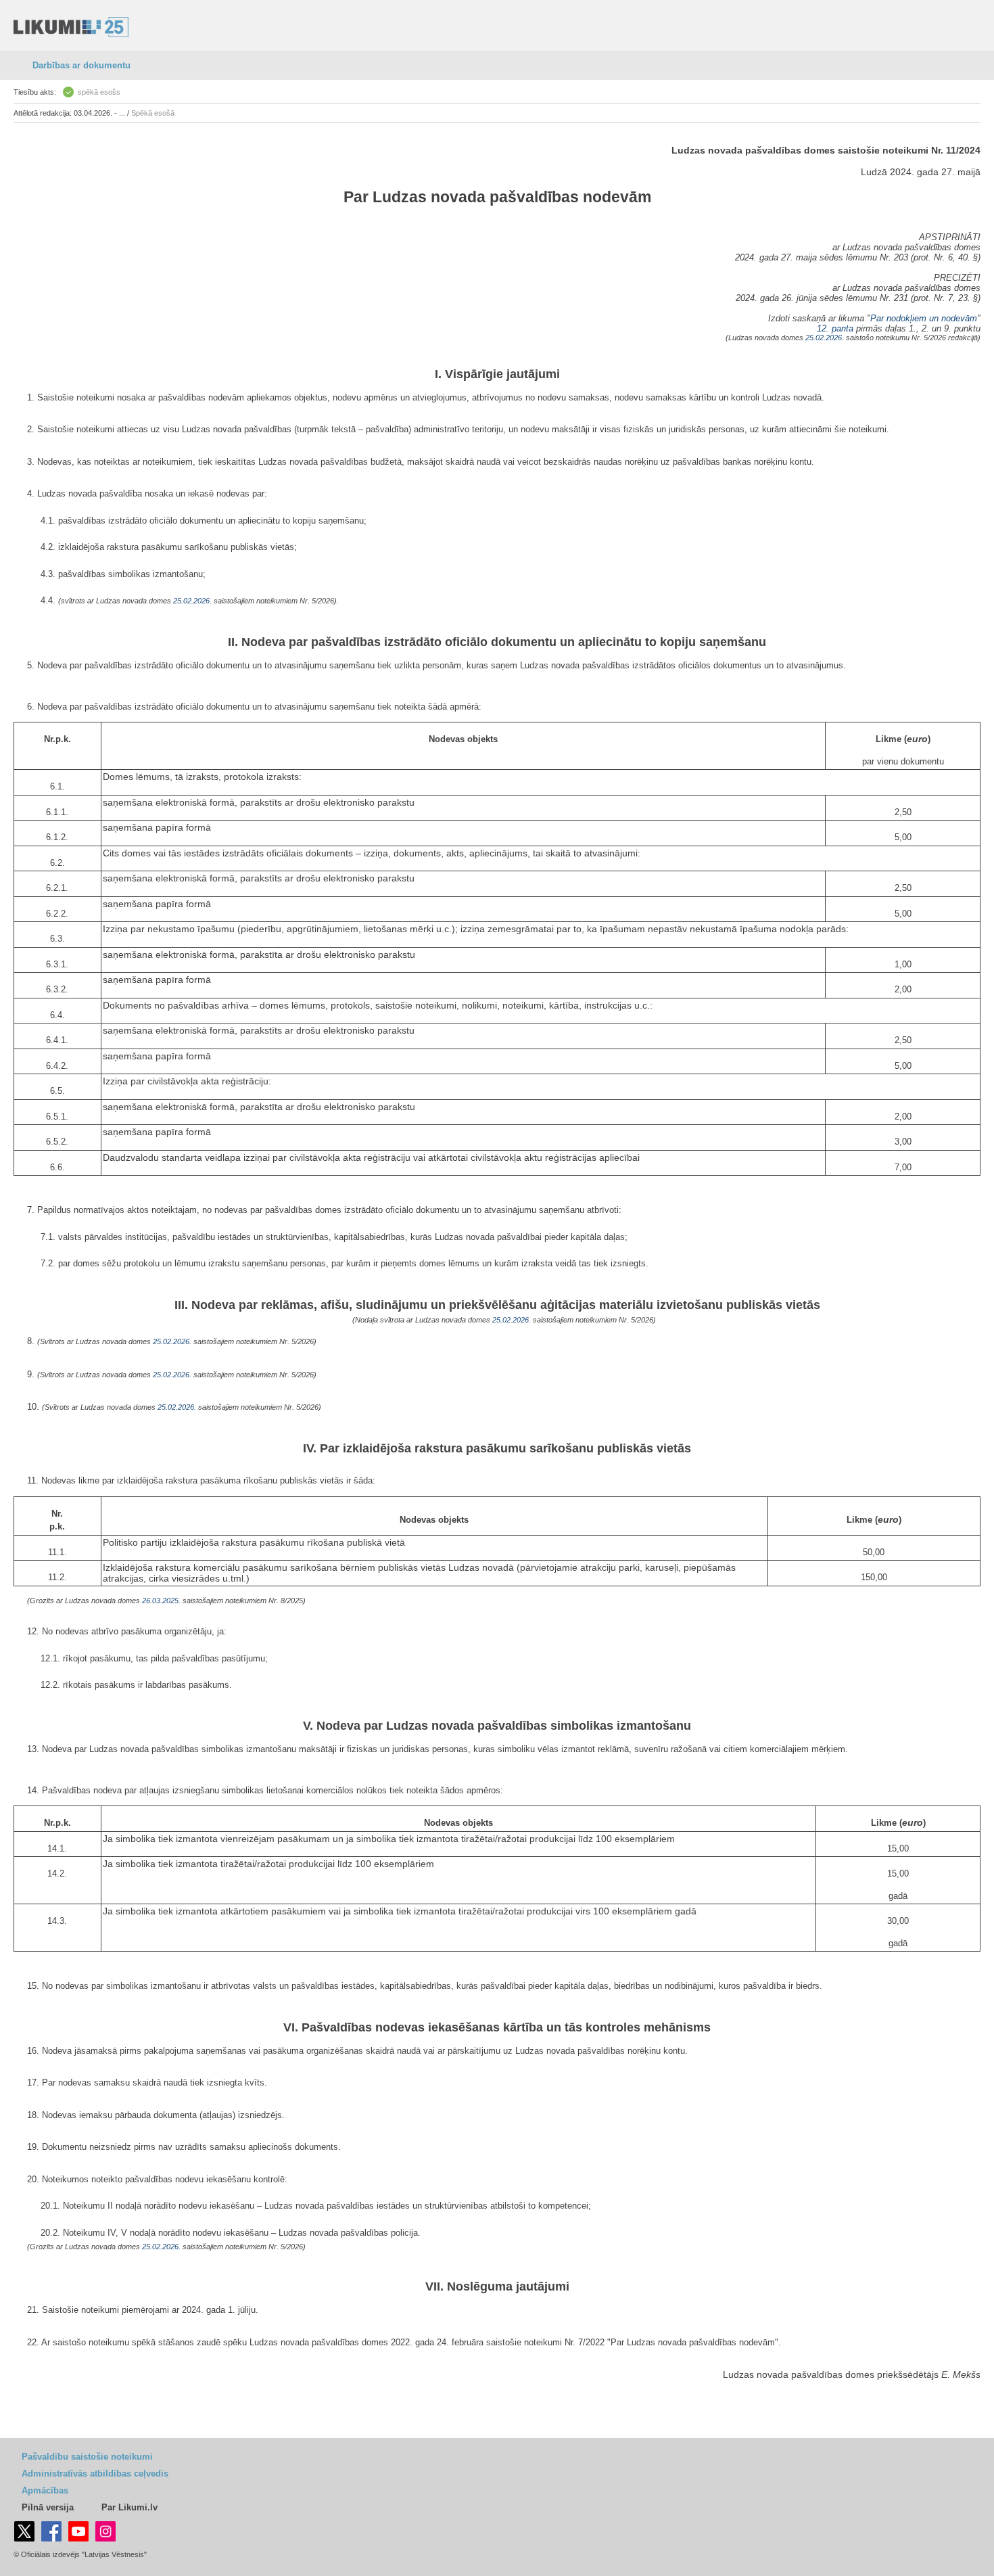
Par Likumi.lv (129, 2507)
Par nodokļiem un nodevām (924, 318)
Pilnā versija (48, 2507)
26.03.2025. (161, 1601)
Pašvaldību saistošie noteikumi (87, 2457)
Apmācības (45, 2490)
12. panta (835, 328)
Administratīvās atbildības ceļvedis (95, 2474)
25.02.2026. (825, 338)
